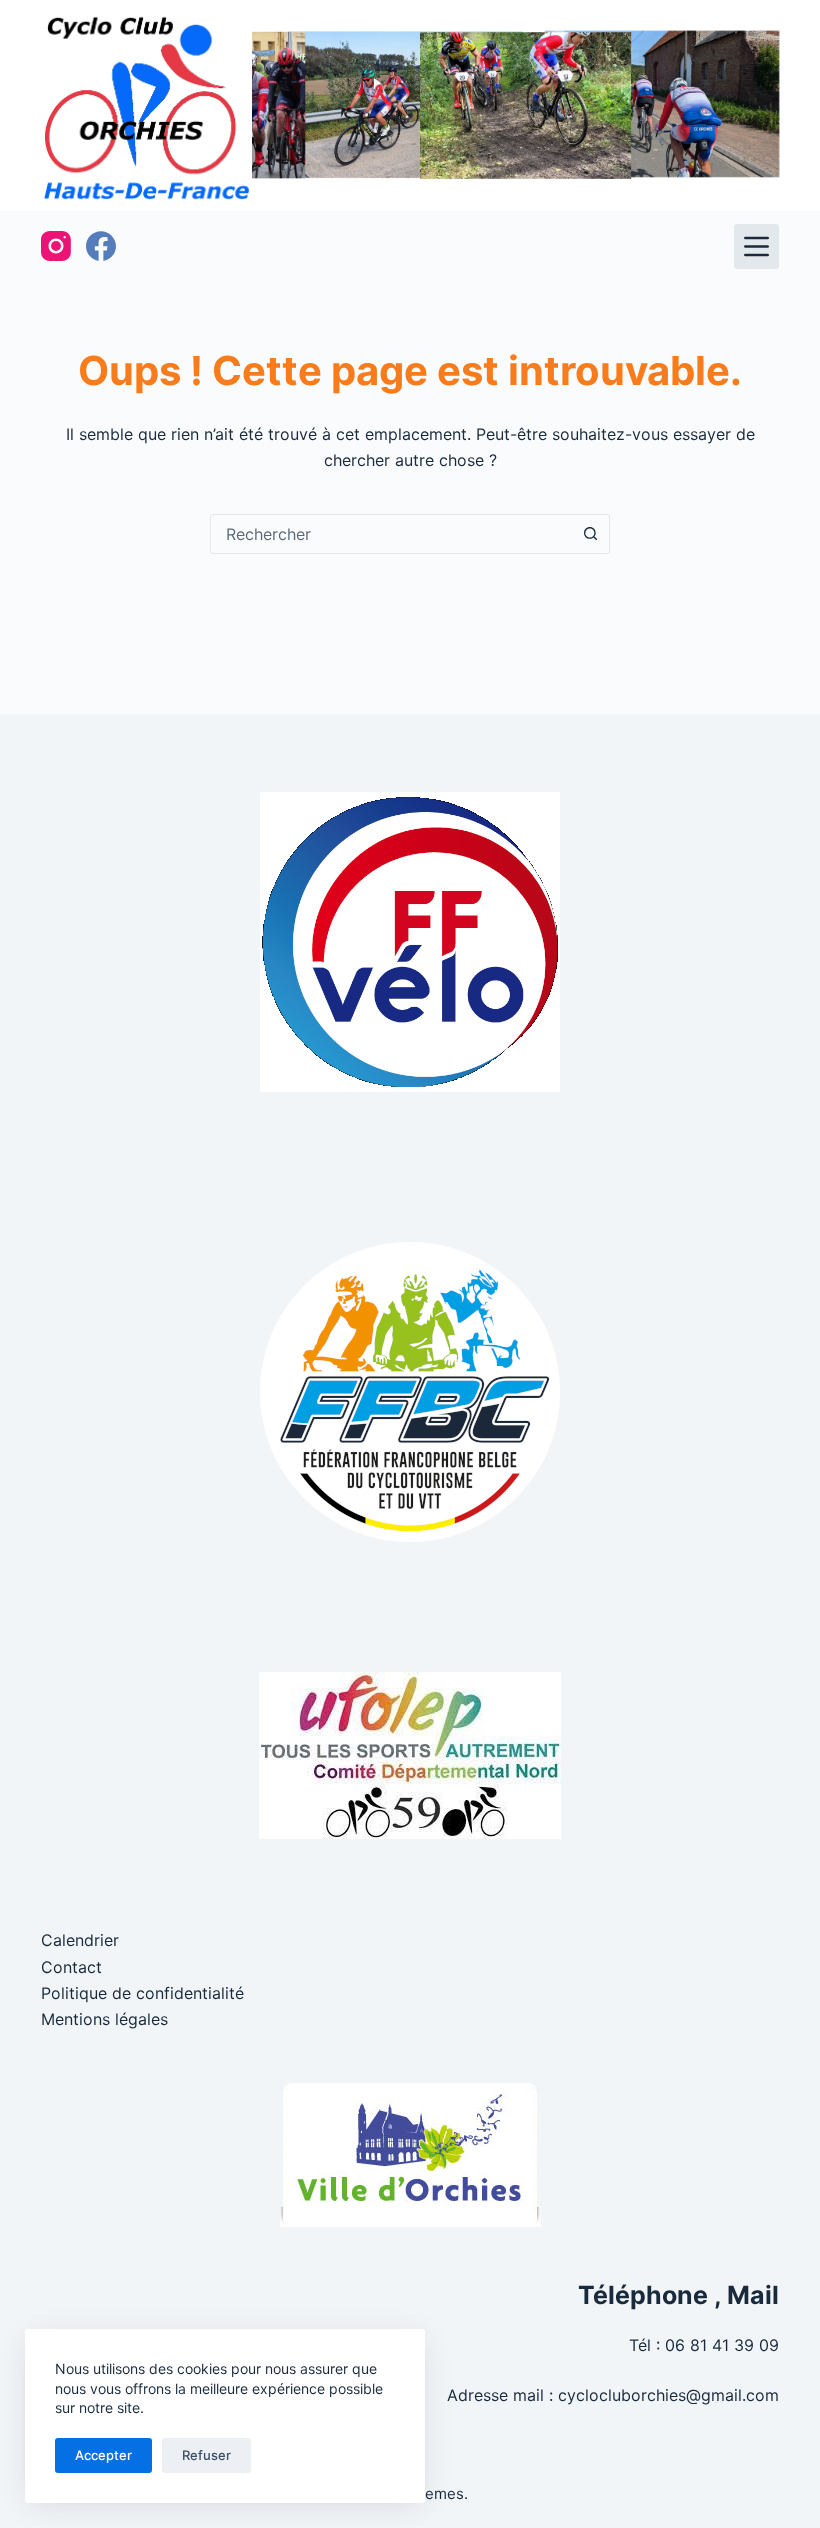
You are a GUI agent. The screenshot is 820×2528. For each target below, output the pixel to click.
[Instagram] (56, 246)
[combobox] (391, 534)
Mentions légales (104, 2019)
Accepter (103, 2455)
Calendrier (80, 1940)
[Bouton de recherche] (590, 534)
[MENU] (756, 246)
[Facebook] (101, 246)
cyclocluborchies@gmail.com (668, 2395)
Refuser (206, 2455)
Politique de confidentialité (142, 1993)
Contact (71, 1967)
